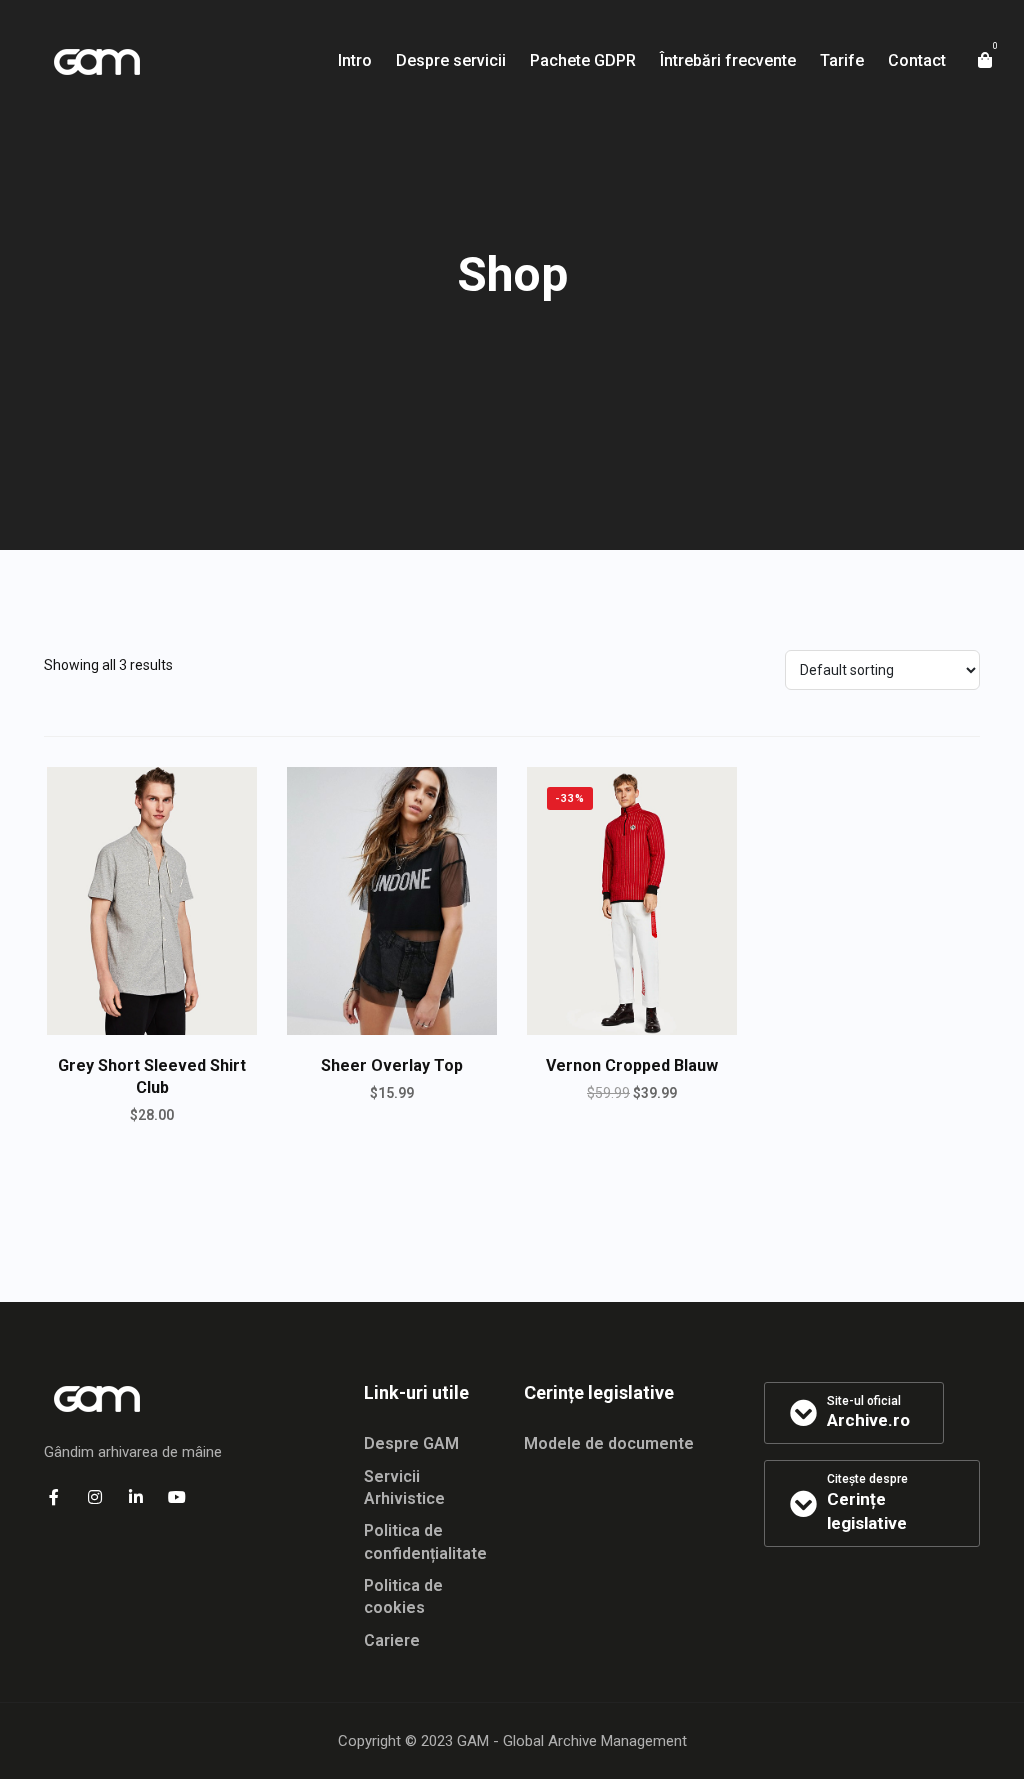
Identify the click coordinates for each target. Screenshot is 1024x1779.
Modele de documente (609, 1443)
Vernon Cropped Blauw (632, 1065)
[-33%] (632, 899)
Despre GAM (411, 1443)
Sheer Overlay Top (392, 1065)
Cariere (392, 1640)
